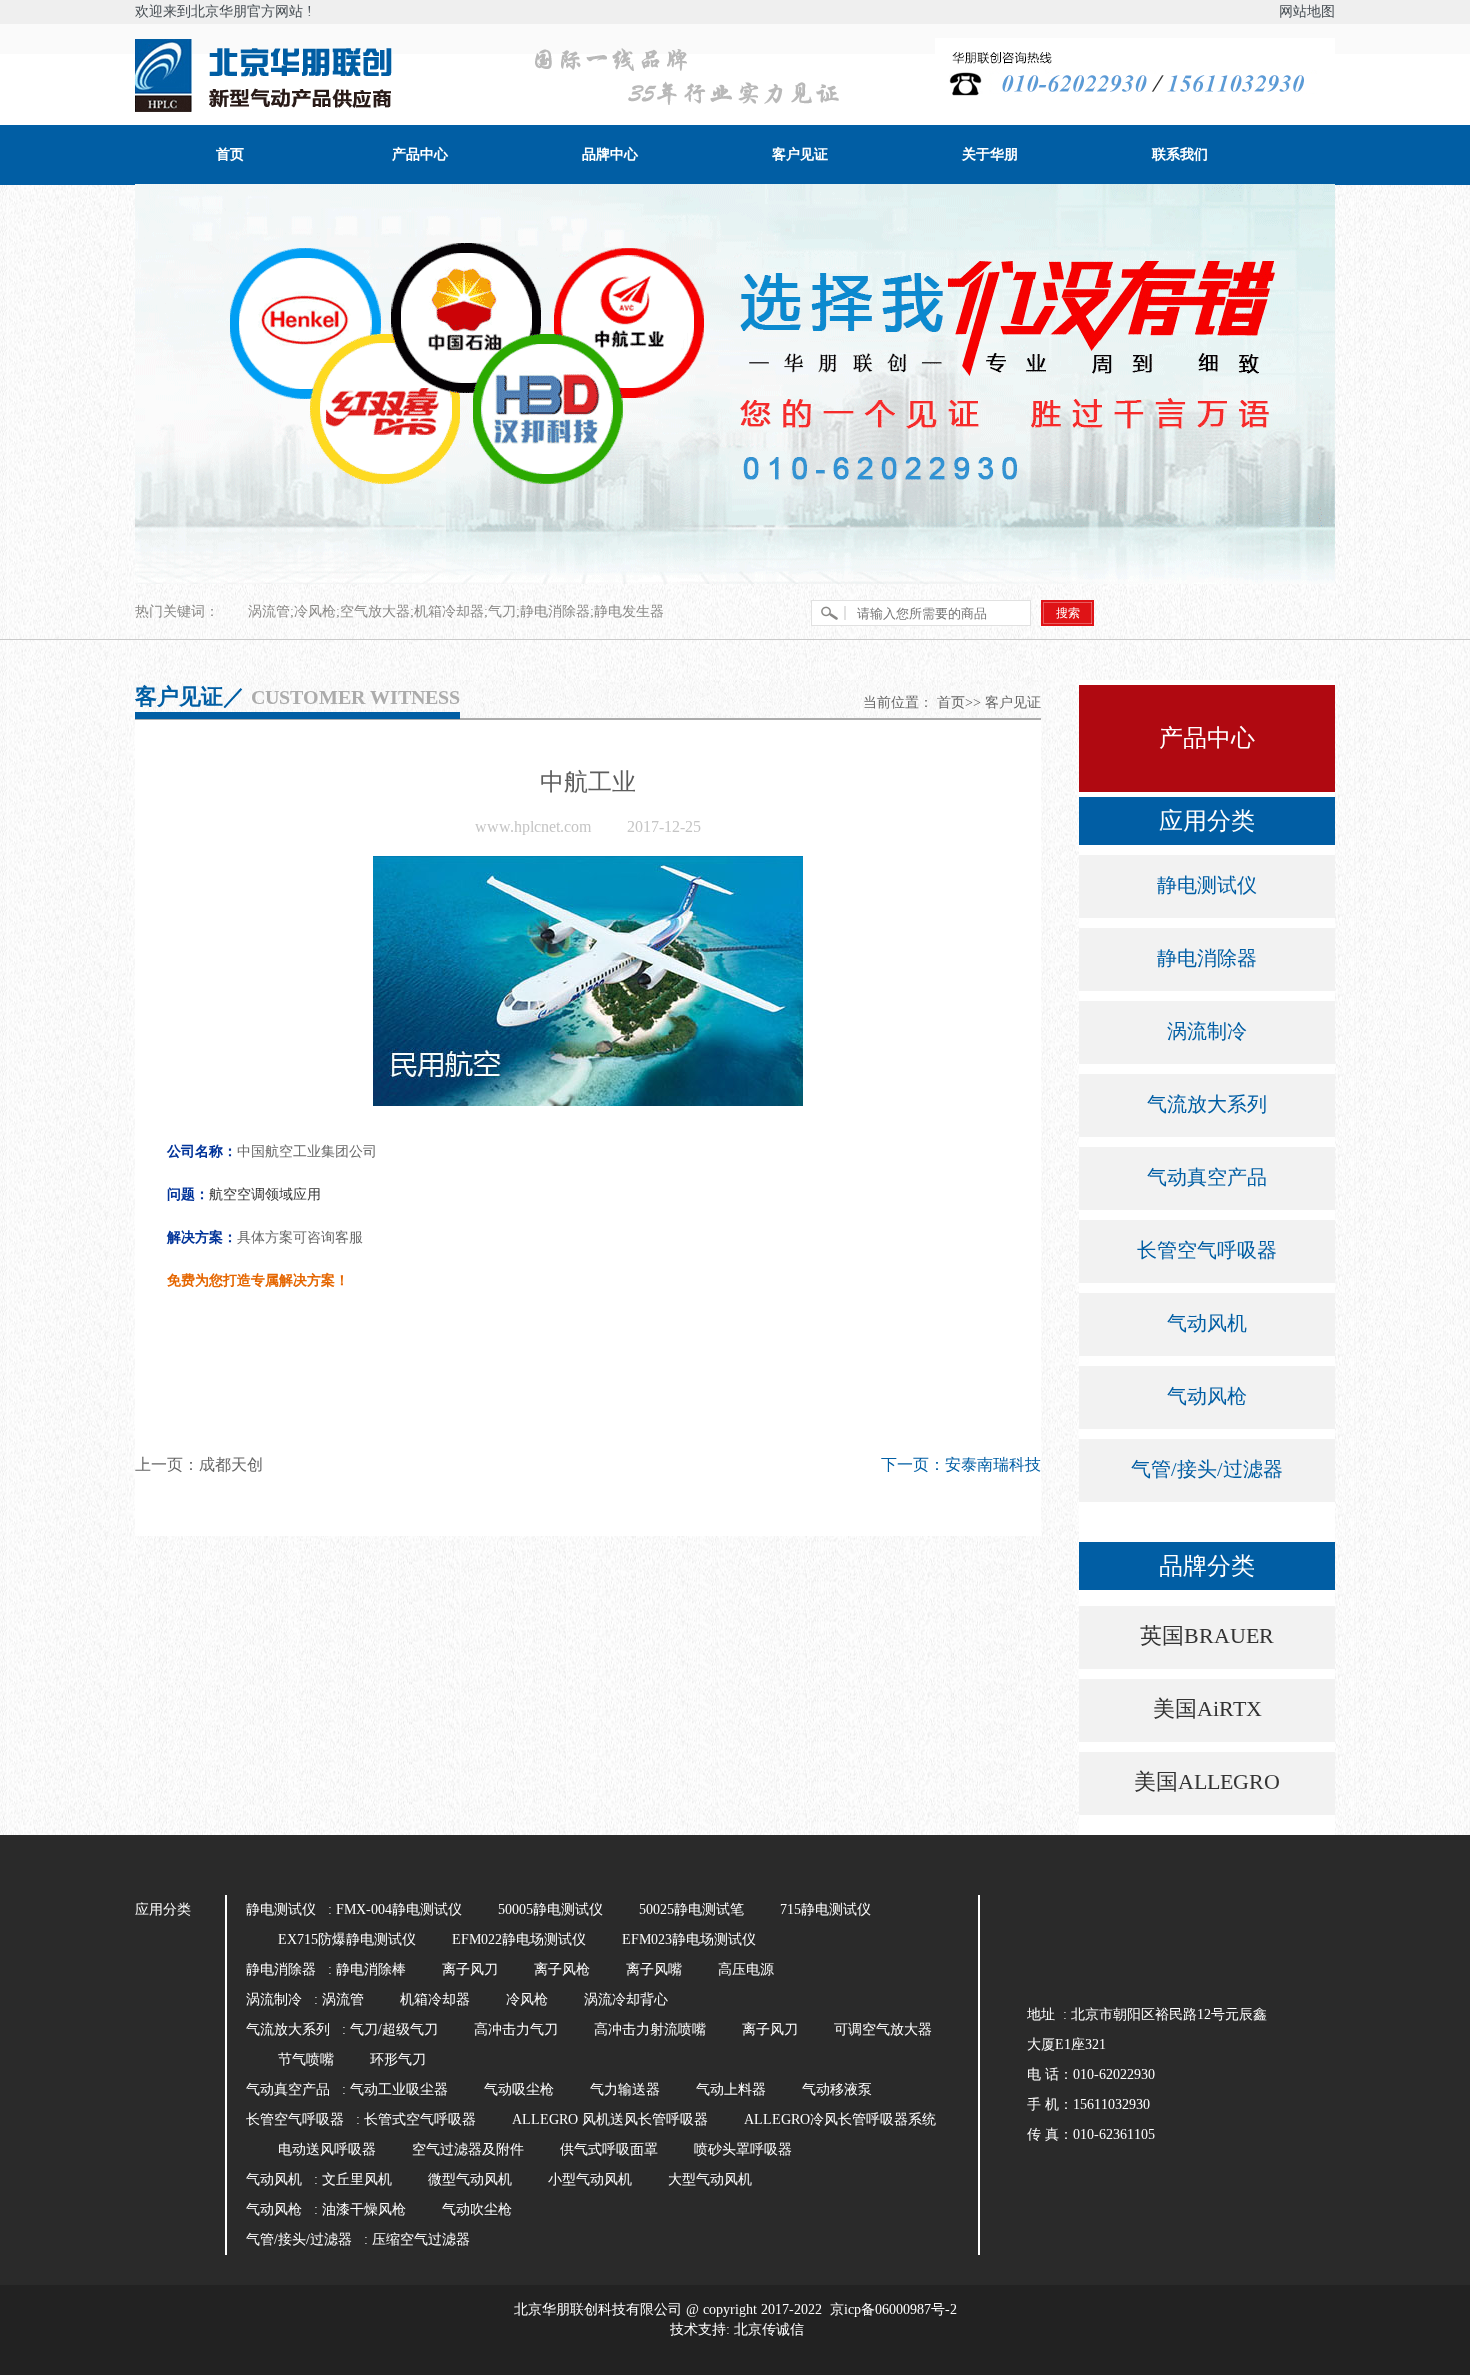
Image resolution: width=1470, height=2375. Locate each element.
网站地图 (1307, 11)
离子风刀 (470, 1969)
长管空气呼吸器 (1207, 1250)
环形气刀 (398, 2059)
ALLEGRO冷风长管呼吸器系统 (840, 2119)
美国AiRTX (1207, 1708)
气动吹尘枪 (477, 2209)
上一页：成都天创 (199, 1464)
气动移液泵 (837, 2089)
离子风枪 (562, 1969)
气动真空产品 (1207, 1177)
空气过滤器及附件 (468, 2149)
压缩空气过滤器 (421, 2239)
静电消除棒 (371, 1969)
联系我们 (1180, 154)
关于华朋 (990, 154)
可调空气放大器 (883, 2029)
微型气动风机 (470, 2179)
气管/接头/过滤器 (1207, 1469)
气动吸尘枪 (519, 2089)
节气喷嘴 (306, 2059)
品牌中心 (610, 154)
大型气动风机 (710, 2179)
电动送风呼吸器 (327, 2149)
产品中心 (420, 154)
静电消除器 (1207, 958)
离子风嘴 (654, 1969)
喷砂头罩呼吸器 (743, 2149)
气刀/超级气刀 (394, 2029)
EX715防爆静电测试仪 (347, 1939)
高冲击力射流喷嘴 (650, 2029)
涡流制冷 (1207, 1031)
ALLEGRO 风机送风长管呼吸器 (610, 2119)
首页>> (959, 702)
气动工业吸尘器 (399, 2089)
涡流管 (343, 1999)
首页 (230, 154)
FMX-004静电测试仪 (399, 1909)
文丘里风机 (357, 2179)
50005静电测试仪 (550, 1909)
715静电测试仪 (825, 1909)
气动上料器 (731, 2089)
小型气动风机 (590, 2179)
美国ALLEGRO (1207, 1781)
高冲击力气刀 (516, 2029)
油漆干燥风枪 (364, 2209)
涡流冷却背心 (626, 1999)
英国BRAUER (1207, 1635)
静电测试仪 (1207, 885)
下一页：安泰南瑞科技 (961, 1464)
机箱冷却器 (435, 1999)
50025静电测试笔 (691, 1909)
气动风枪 (1207, 1396)
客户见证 (800, 154)
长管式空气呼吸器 (420, 2119)
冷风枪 (527, 1999)
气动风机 (1207, 1323)
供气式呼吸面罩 (609, 2149)
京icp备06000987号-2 (893, 2309)
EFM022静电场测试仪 (519, 1939)
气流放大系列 (1207, 1104)
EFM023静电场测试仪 (689, 1939)
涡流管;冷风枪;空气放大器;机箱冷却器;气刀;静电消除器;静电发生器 (456, 611)
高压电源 (746, 1969)
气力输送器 (625, 2089)
